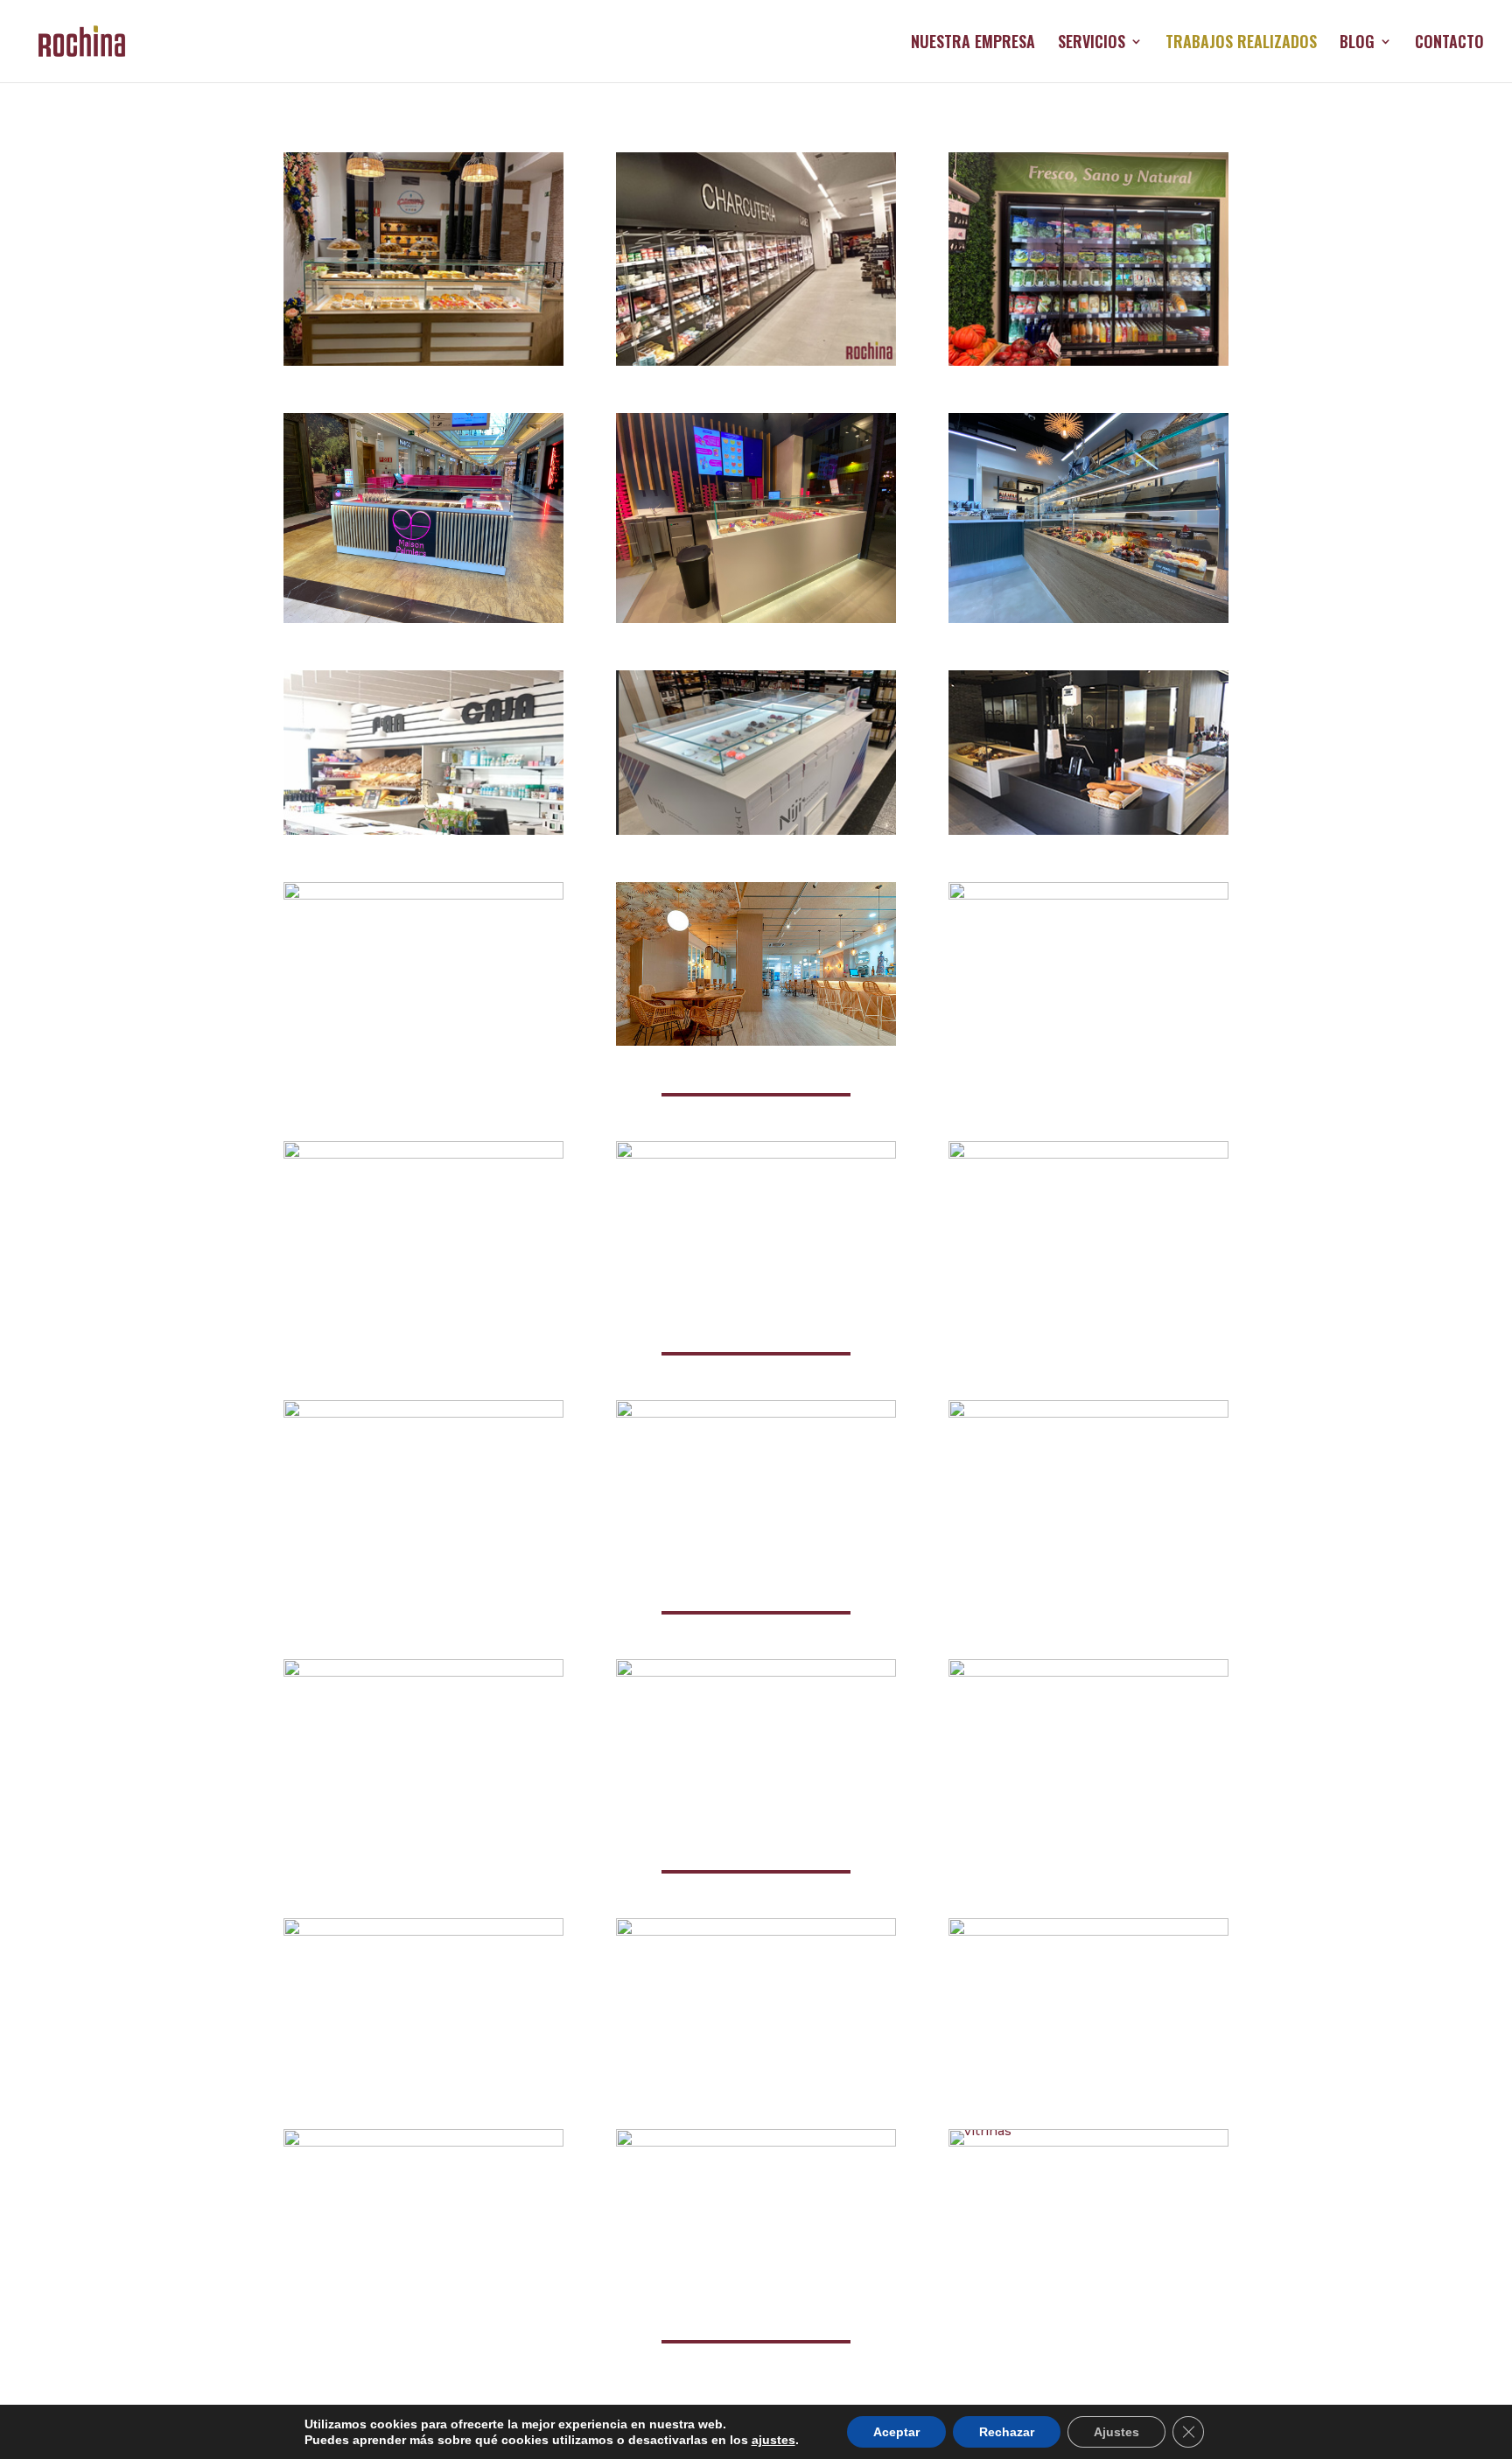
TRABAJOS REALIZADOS (1241, 44)
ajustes (773, 2440)
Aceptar (896, 2432)
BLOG (1357, 44)
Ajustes (1116, 2432)
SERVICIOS (1092, 44)
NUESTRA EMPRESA (973, 44)
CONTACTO (1449, 44)
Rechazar (1007, 2432)
